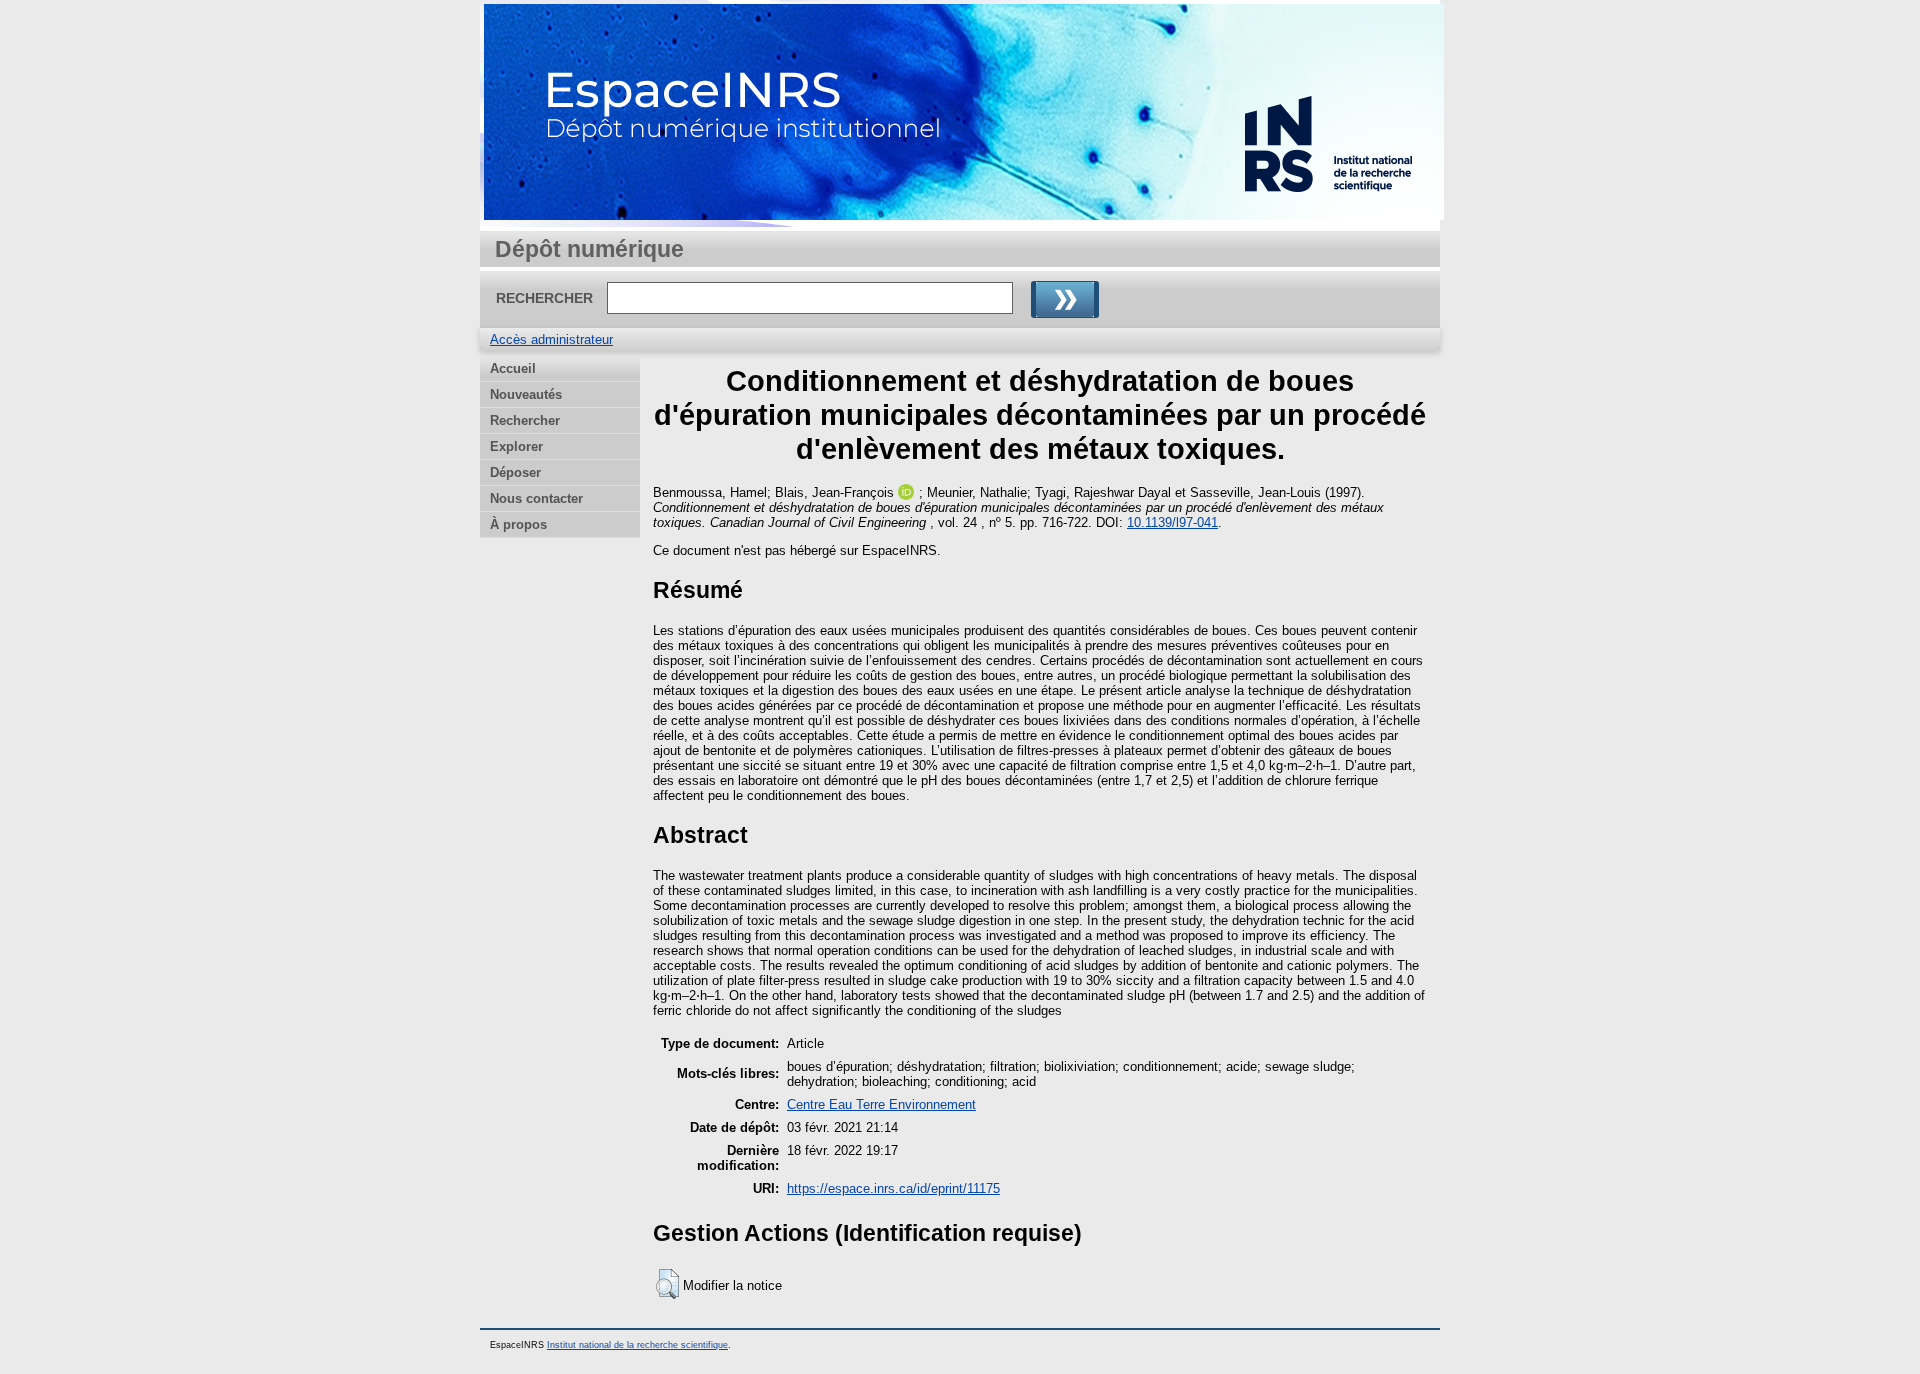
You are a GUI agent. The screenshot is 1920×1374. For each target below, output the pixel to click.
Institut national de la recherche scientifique (637, 1345)
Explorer (516, 446)
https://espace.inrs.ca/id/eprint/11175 (893, 1188)
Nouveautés (526, 394)
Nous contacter (536, 498)
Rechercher (525, 420)
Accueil (513, 368)
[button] (667, 1284)
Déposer (515, 472)
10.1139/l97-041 (1172, 522)
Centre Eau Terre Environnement (881, 1104)
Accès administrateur (551, 339)
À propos (518, 524)
